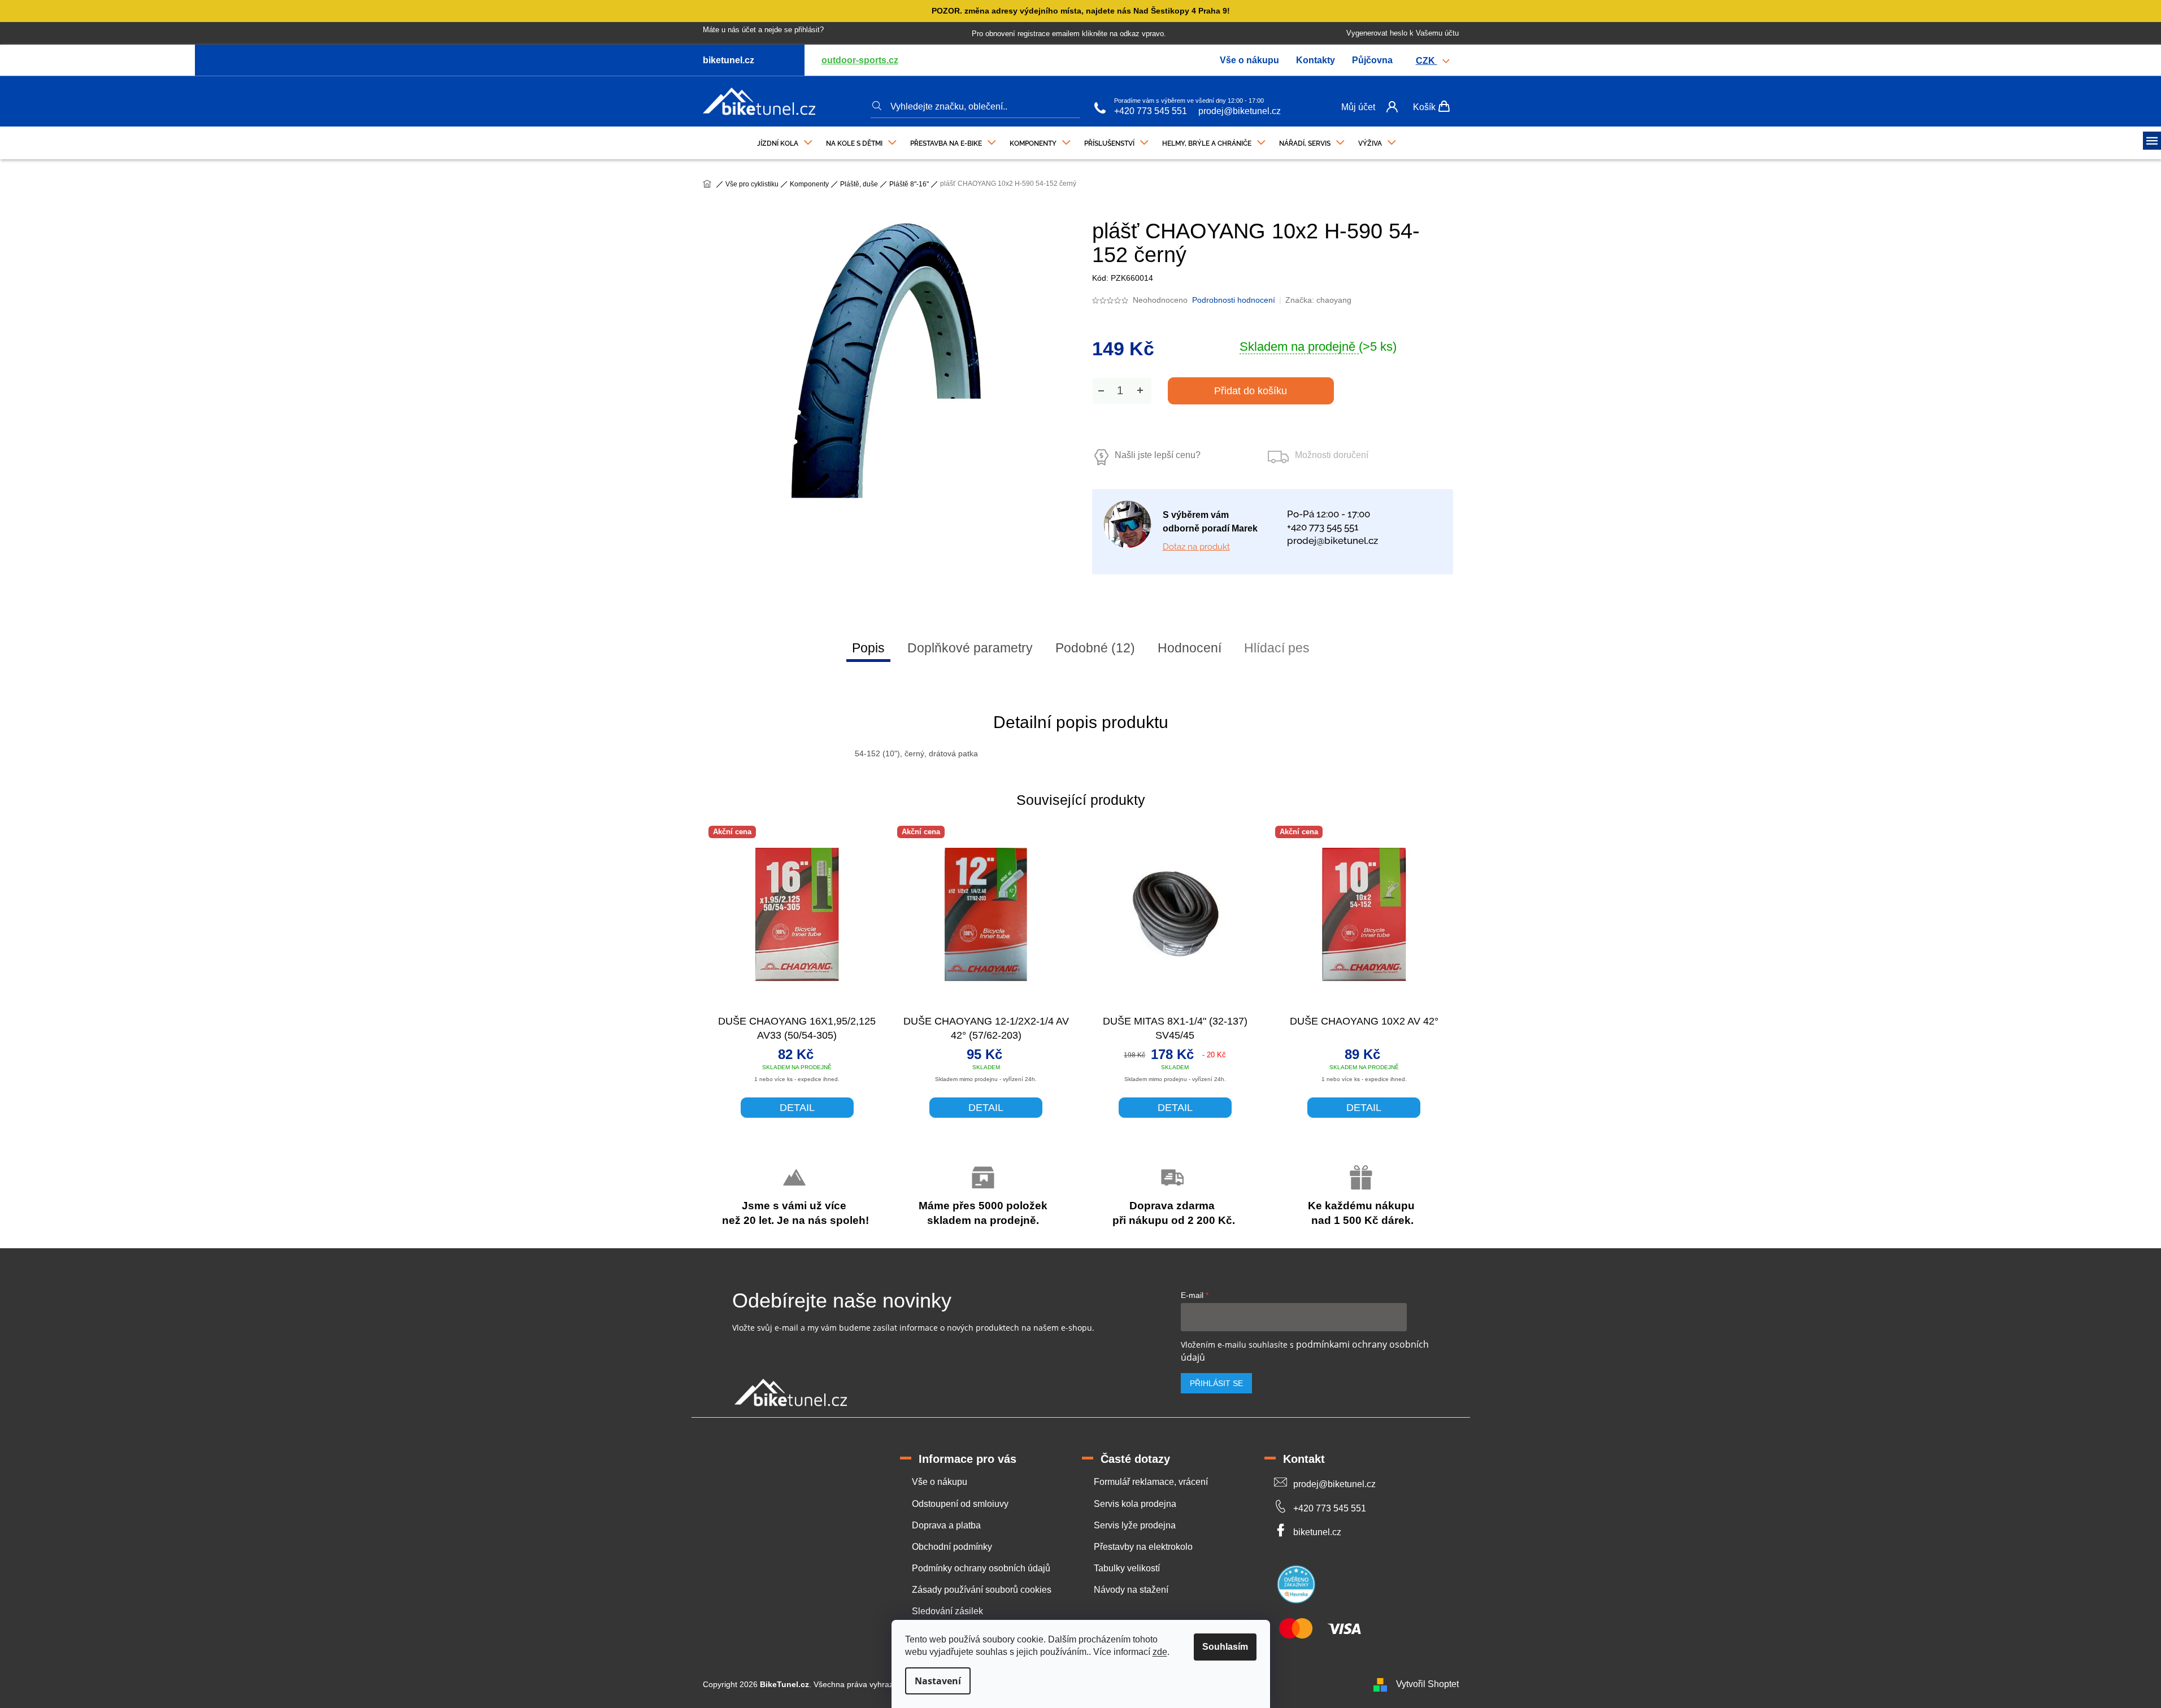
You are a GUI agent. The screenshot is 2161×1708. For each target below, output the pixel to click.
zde (1160, 1652)
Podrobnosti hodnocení (1234, 300)
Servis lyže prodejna (1135, 1525)
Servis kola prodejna (1135, 1504)
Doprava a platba (946, 1525)
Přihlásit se (1216, 1383)
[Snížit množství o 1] (1101, 391)
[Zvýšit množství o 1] (1140, 391)
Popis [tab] (868, 648)
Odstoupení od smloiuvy (960, 1504)
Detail (797, 1108)
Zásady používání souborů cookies (982, 1590)
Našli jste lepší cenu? (1158, 455)
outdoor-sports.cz (860, 60)
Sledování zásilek (947, 1611)
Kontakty (1316, 60)
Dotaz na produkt (1196, 547)
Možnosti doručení (1332, 455)
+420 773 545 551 (1151, 111)
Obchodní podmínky (952, 1547)
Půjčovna (1372, 60)
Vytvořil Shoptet (1427, 1684)
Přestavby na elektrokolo (1143, 1547)
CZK (1427, 61)
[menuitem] (785, 141)
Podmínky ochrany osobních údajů (981, 1568)
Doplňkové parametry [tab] (970, 648)
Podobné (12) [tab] (1095, 648)
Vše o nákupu (1249, 60)
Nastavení (938, 1681)
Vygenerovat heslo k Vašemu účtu (1403, 33)
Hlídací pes (1277, 648)
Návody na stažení (1131, 1590)
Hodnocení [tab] (1190, 648)
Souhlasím (1225, 1647)
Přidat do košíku (1251, 391)
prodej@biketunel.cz (1240, 111)
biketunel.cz (1317, 1532)
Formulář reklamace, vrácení (1151, 1482)
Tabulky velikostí (1127, 1568)
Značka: (1318, 300)
